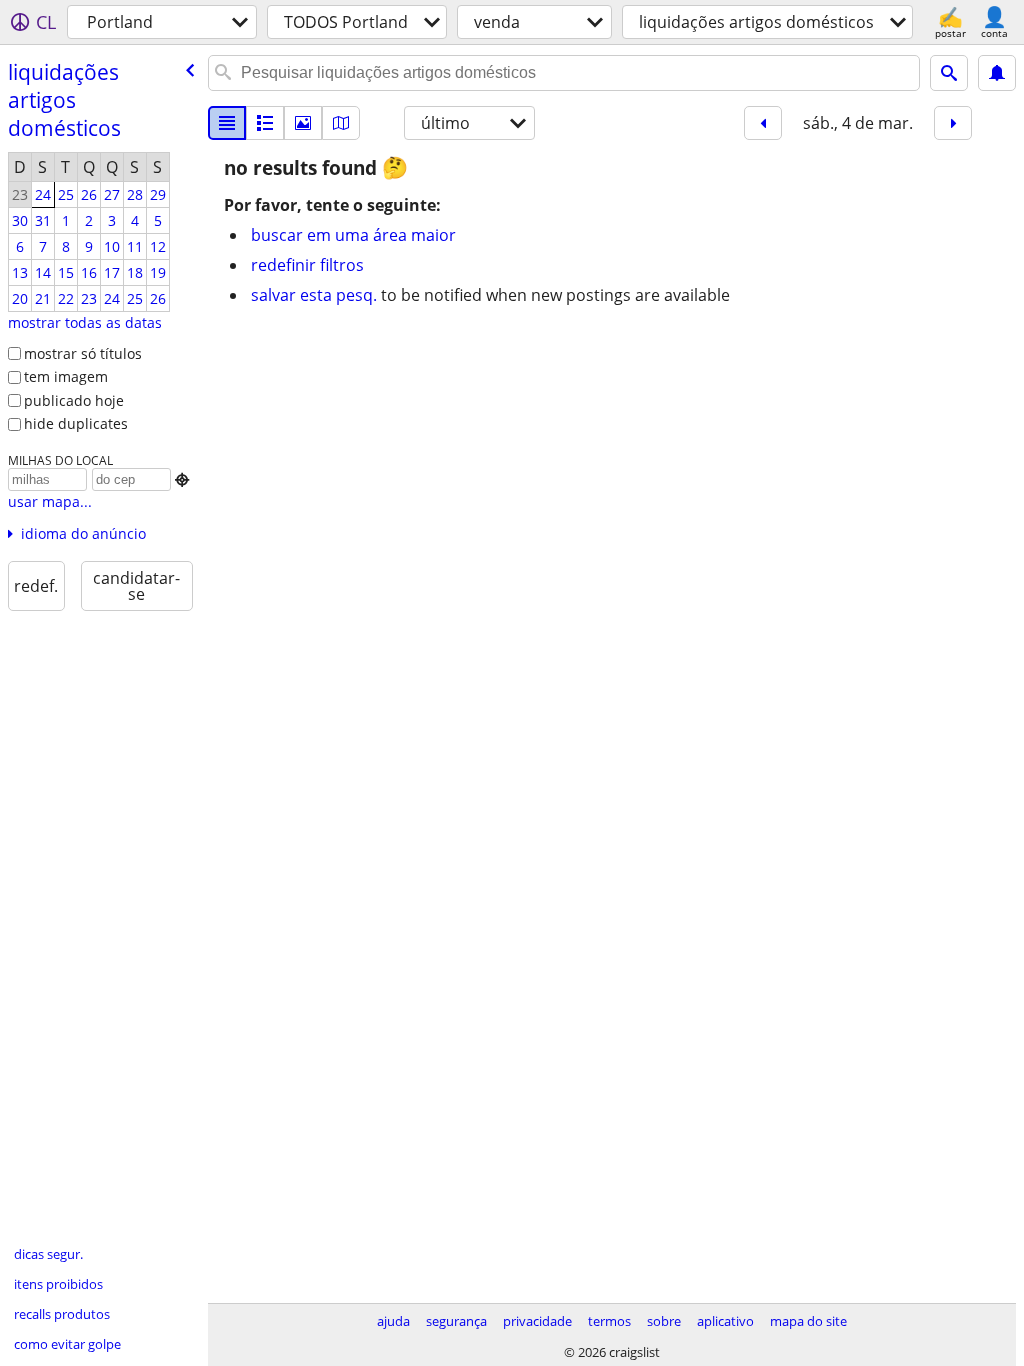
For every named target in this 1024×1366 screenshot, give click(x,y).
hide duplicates (76, 423)
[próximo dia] (953, 123)
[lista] (227, 123)
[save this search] (997, 73)
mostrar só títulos (83, 353)
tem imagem (66, 376)
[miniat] (265, 123)
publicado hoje (74, 400)
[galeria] (303, 123)
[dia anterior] (763, 123)
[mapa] (341, 123)
